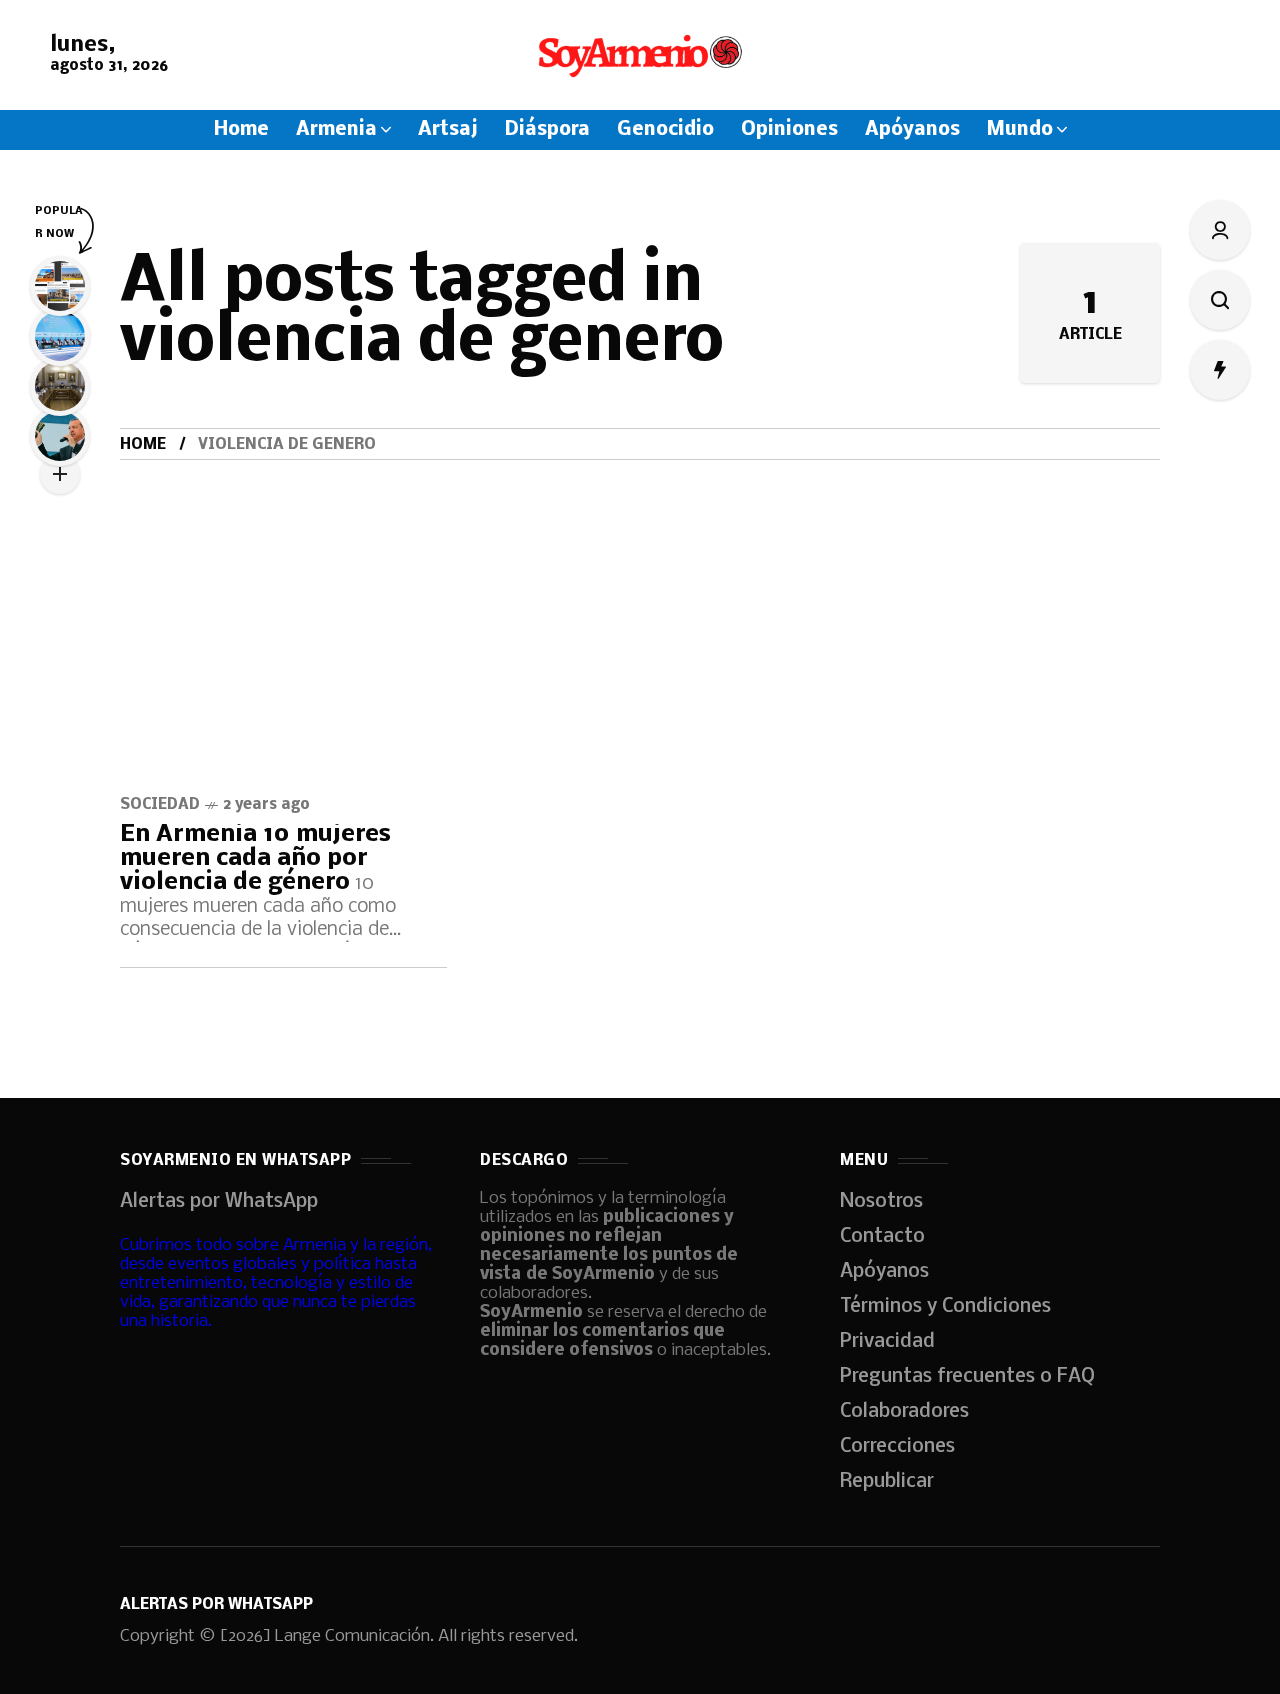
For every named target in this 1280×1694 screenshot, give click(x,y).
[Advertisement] (640, 610)
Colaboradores (904, 1412)
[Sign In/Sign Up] (1220, 230)
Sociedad (160, 805)
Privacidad (887, 1342)
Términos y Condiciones (945, 1307)
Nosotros (881, 1202)
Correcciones (897, 1447)
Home (143, 445)
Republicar (887, 1482)
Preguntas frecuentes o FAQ (967, 1377)
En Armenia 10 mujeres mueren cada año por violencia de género (255, 858)
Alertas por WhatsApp (219, 1202)
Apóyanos (884, 1272)
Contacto (882, 1237)
